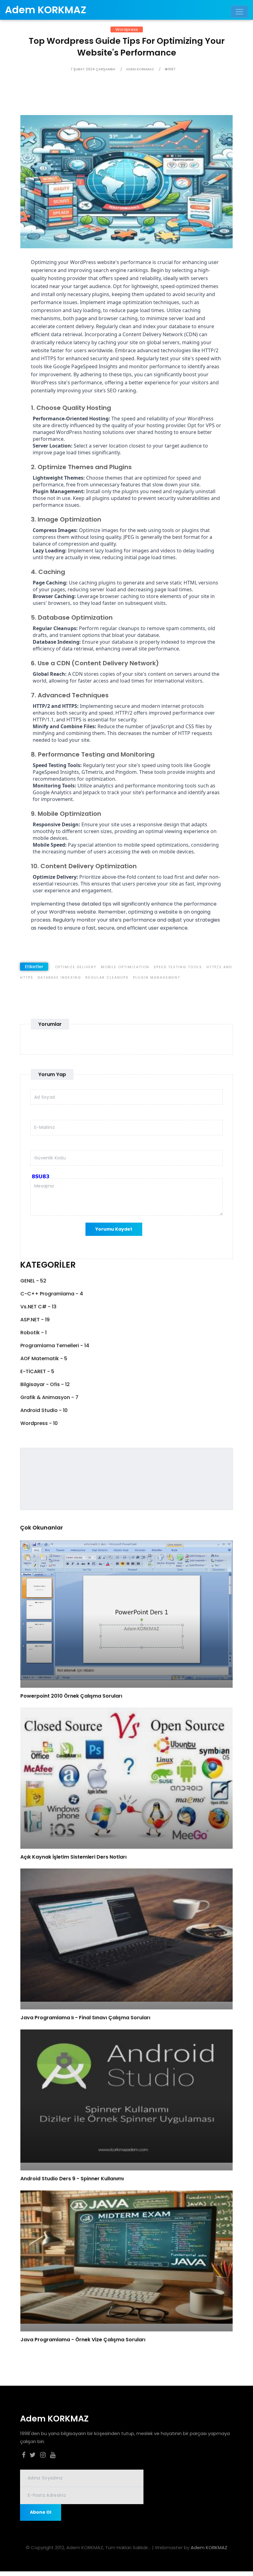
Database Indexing (59, 977)
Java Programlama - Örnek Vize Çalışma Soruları (83, 2340)
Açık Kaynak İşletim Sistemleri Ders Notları (73, 1857)
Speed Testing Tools (178, 967)
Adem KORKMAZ (209, 2547)
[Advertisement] (121, 101)
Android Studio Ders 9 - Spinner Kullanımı (72, 2179)
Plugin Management (157, 977)
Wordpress (127, 29)
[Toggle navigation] (239, 12)
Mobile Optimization (125, 967)
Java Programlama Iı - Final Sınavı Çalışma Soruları (85, 2018)
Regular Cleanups (107, 977)
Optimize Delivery (76, 967)
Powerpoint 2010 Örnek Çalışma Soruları (71, 1696)
